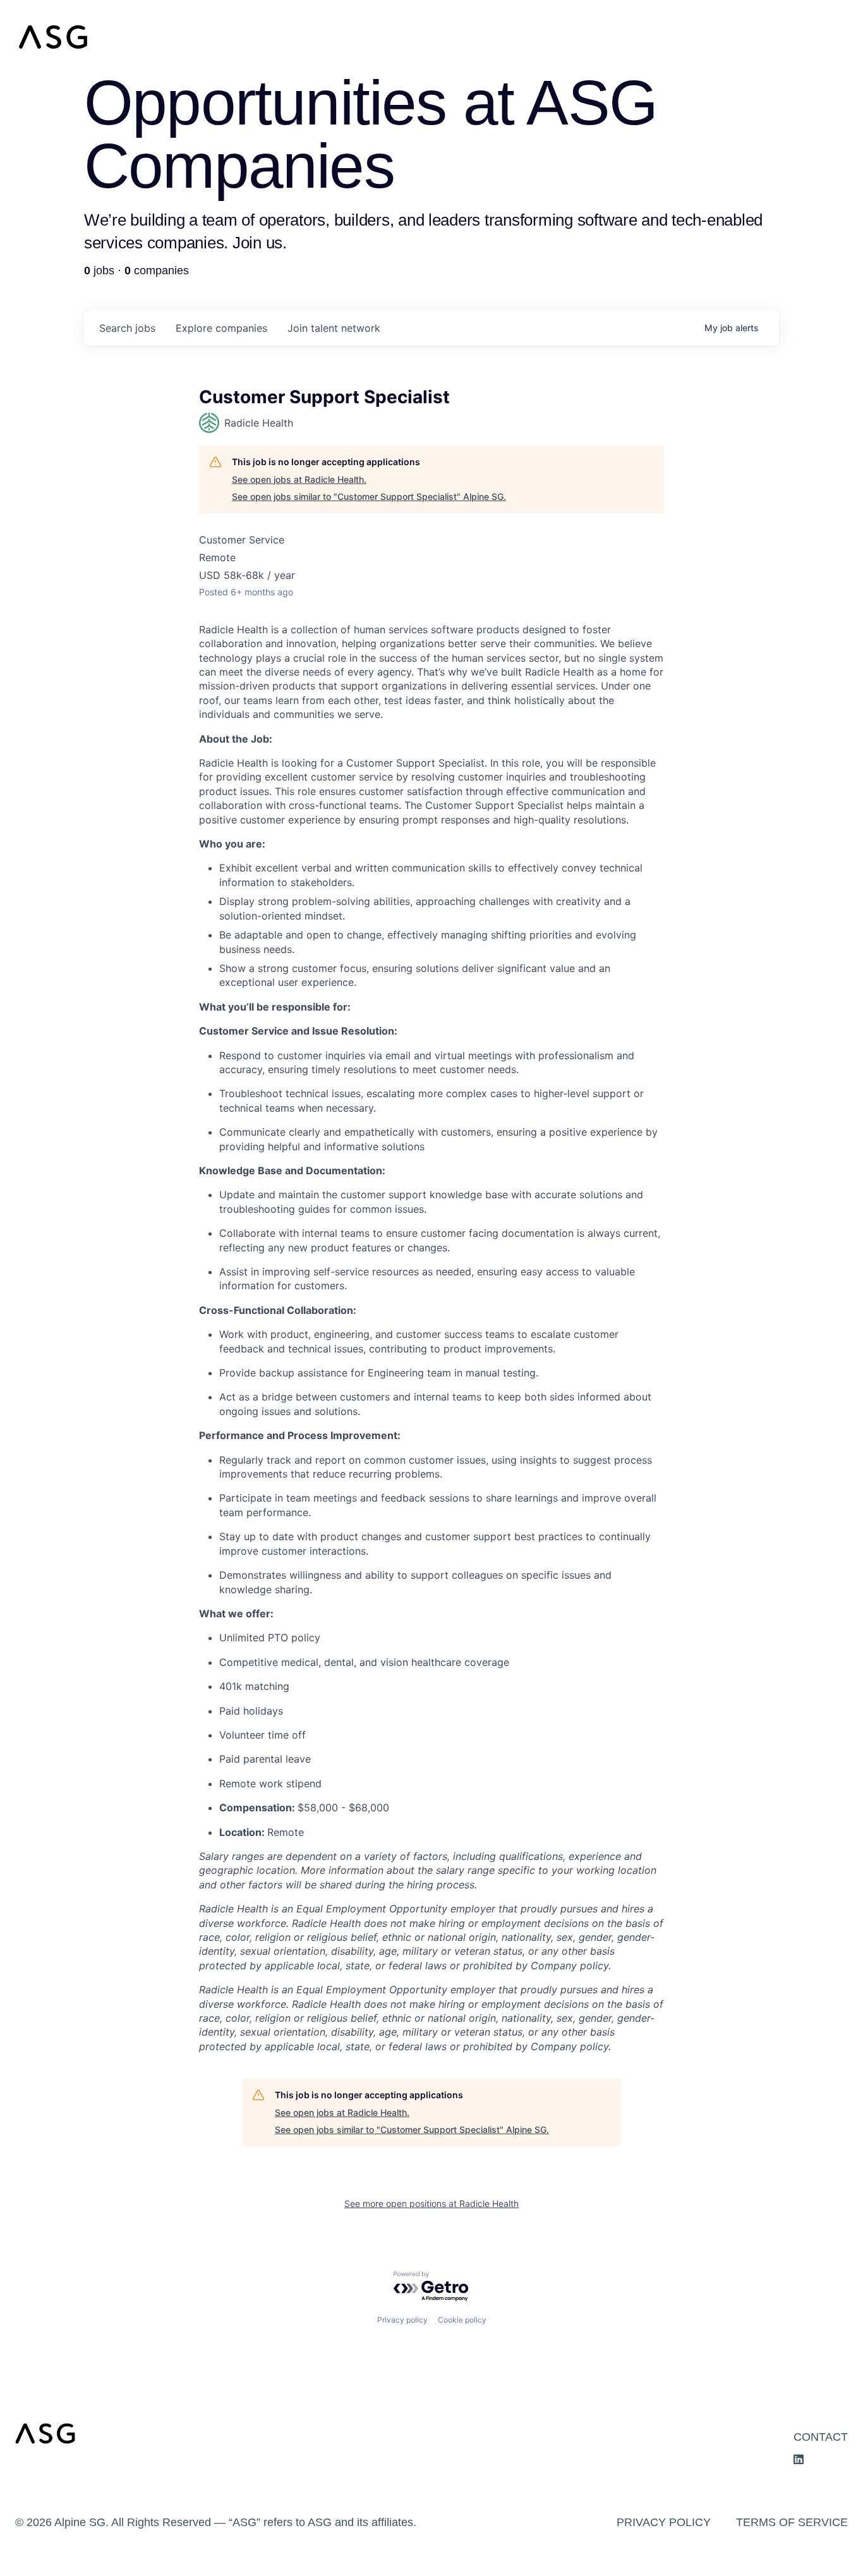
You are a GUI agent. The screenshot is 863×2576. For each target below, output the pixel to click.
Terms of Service (792, 2522)
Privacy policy (402, 2320)
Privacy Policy (664, 2522)
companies (221, 328)
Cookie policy (462, 2320)
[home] (431, 37)
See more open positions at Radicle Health (431, 2203)
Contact (821, 2437)
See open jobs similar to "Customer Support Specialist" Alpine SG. (369, 496)
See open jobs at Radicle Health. (299, 479)
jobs (127, 328)
